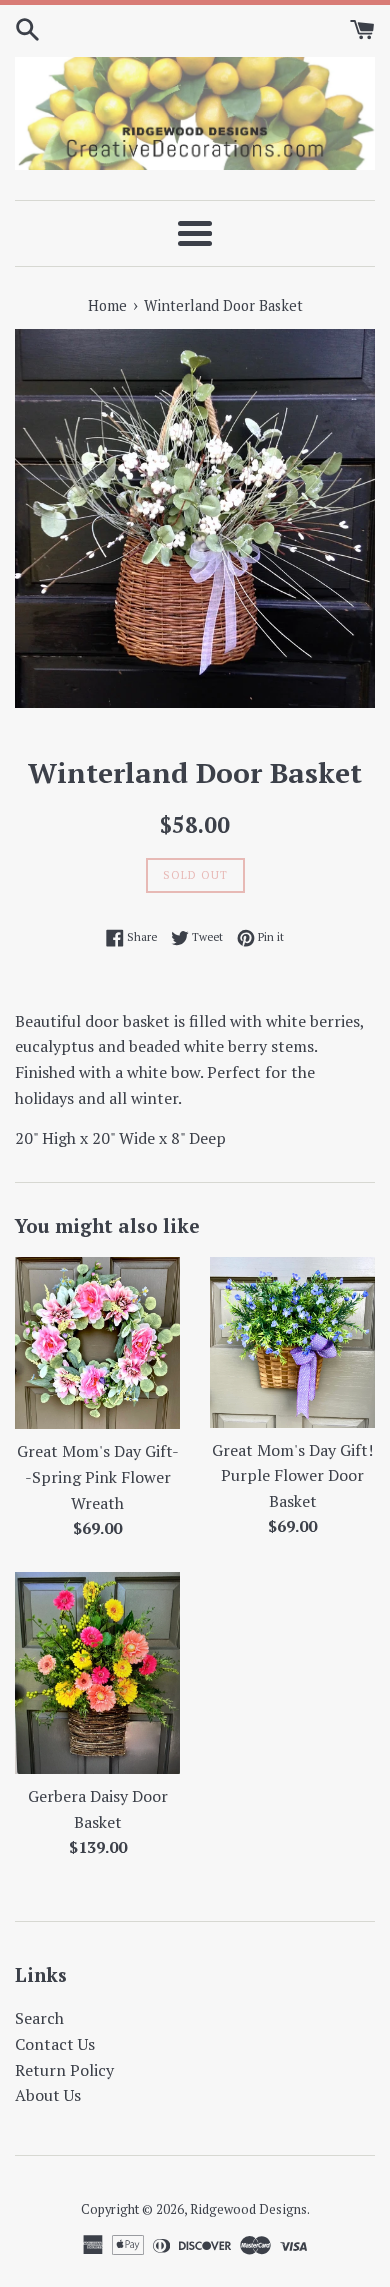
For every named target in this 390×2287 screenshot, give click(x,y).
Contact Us (55, 2044)
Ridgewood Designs (248, 2209)
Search (39, 2018)
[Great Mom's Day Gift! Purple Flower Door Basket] (292, 1342)
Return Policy (64, 2070)
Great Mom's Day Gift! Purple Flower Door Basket (292, 1475)
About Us (48, 2095)
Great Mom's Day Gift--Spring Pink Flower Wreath (98, 1476)
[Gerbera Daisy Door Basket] (97, 1673)
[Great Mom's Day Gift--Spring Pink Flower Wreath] (97, 1343)
